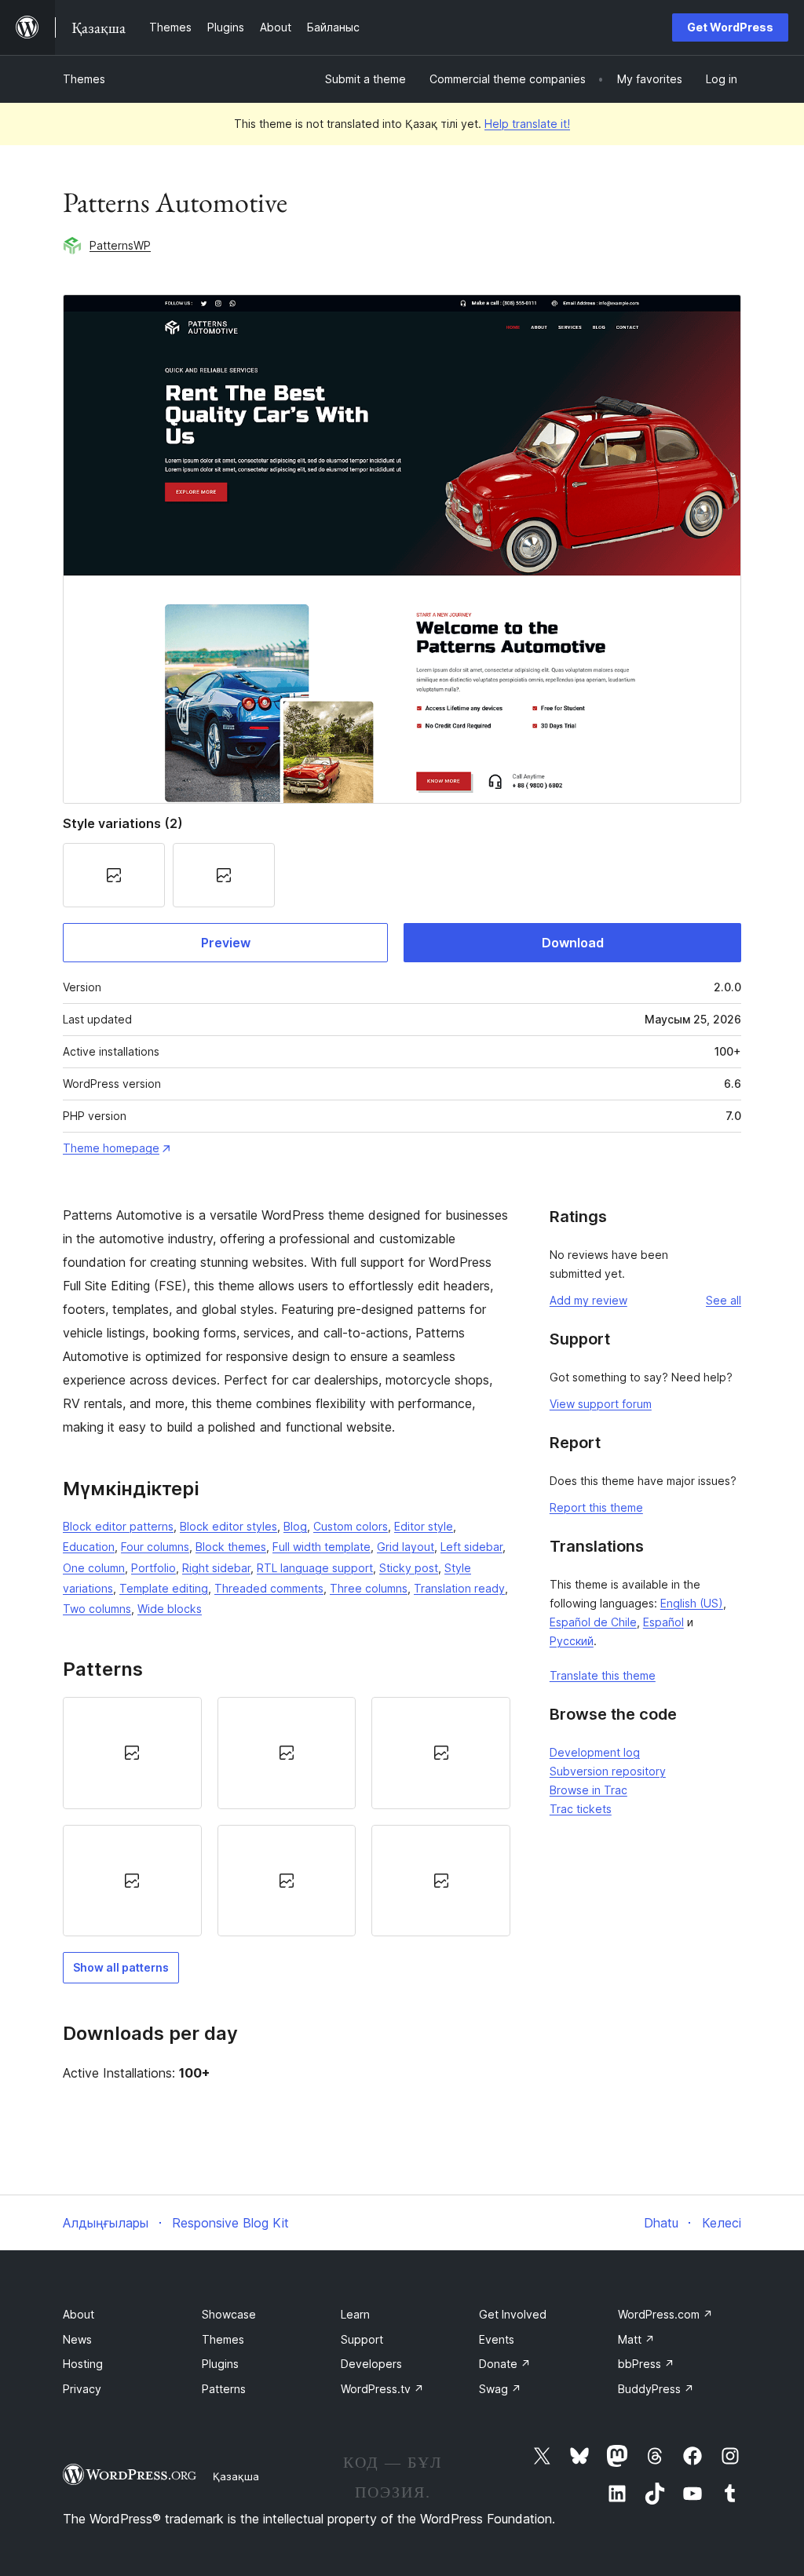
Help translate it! (527, 124)
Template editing (164, 1588)
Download (573, 943)
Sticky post (409, 1568)
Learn (355, 2314)
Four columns (155, 1547)
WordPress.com (665, 2314)
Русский (572, 1641)
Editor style (424, 1526)
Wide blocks (170, 1609)
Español (663, 1622)
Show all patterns (121, 1967)
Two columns (97, 1609)
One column (94, 1568)
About (79, 2314)
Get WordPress (730, 27)
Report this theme (596, 1507)
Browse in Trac (588, 1790)
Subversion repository (608, 1771)
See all (724, 1300)
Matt (636, 2339)
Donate (505, 2364)
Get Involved (513, 2314)
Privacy (82, 2389)
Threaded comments (269, 1588)
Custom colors (351, 1526)
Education (89, 1547)
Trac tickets (581, 1809)
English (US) (692, 1603)
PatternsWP (120, 245)
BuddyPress (656, 2389)
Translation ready (459, 1588)
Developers (371, 2364)
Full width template (322, 1547)
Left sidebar (471, 1547)
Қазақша (236, 2476)
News (77, 2339)
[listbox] (287, 1817)
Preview (226, 943)
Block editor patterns (118, 1526)
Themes (84, 79)
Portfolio (153, 1568)
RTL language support (315, 1568)
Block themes (231, 1547)
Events (497, 2339)
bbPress (646, 2364)
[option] (132, 1753)
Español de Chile (593, 1622)
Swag (500, 2389)
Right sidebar (216, 1568)
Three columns (369, 1588)
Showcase (229, 2314)
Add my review (588, 1300)
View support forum (601, 1404)
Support (362, 2339)
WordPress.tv (382, 2389)
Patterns (224, 2389)
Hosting (83, 2364)
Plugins (220, 2364)
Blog (295, 1526)
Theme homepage (111, 1148)
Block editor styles (228, 1526)
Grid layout (406, 1547)
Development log (595, 1752)
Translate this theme (603, 1675)
